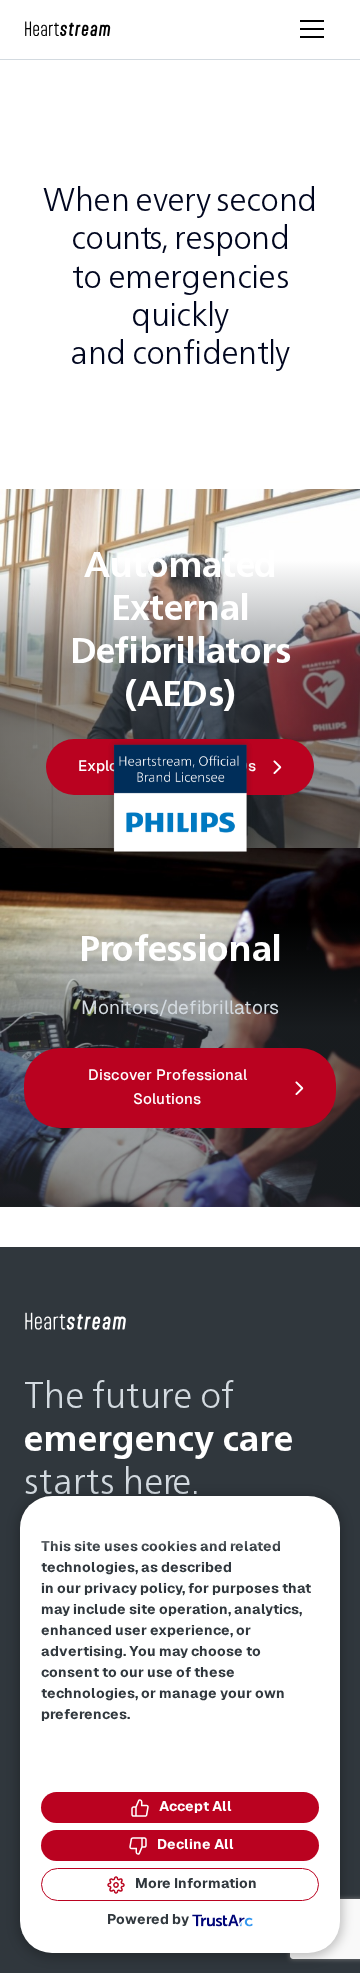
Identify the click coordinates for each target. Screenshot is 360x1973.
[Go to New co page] (76, 1322)
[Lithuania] (68, 29)
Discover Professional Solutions (167, 1087)
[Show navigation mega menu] (312, 29)
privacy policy (133, 1589)
